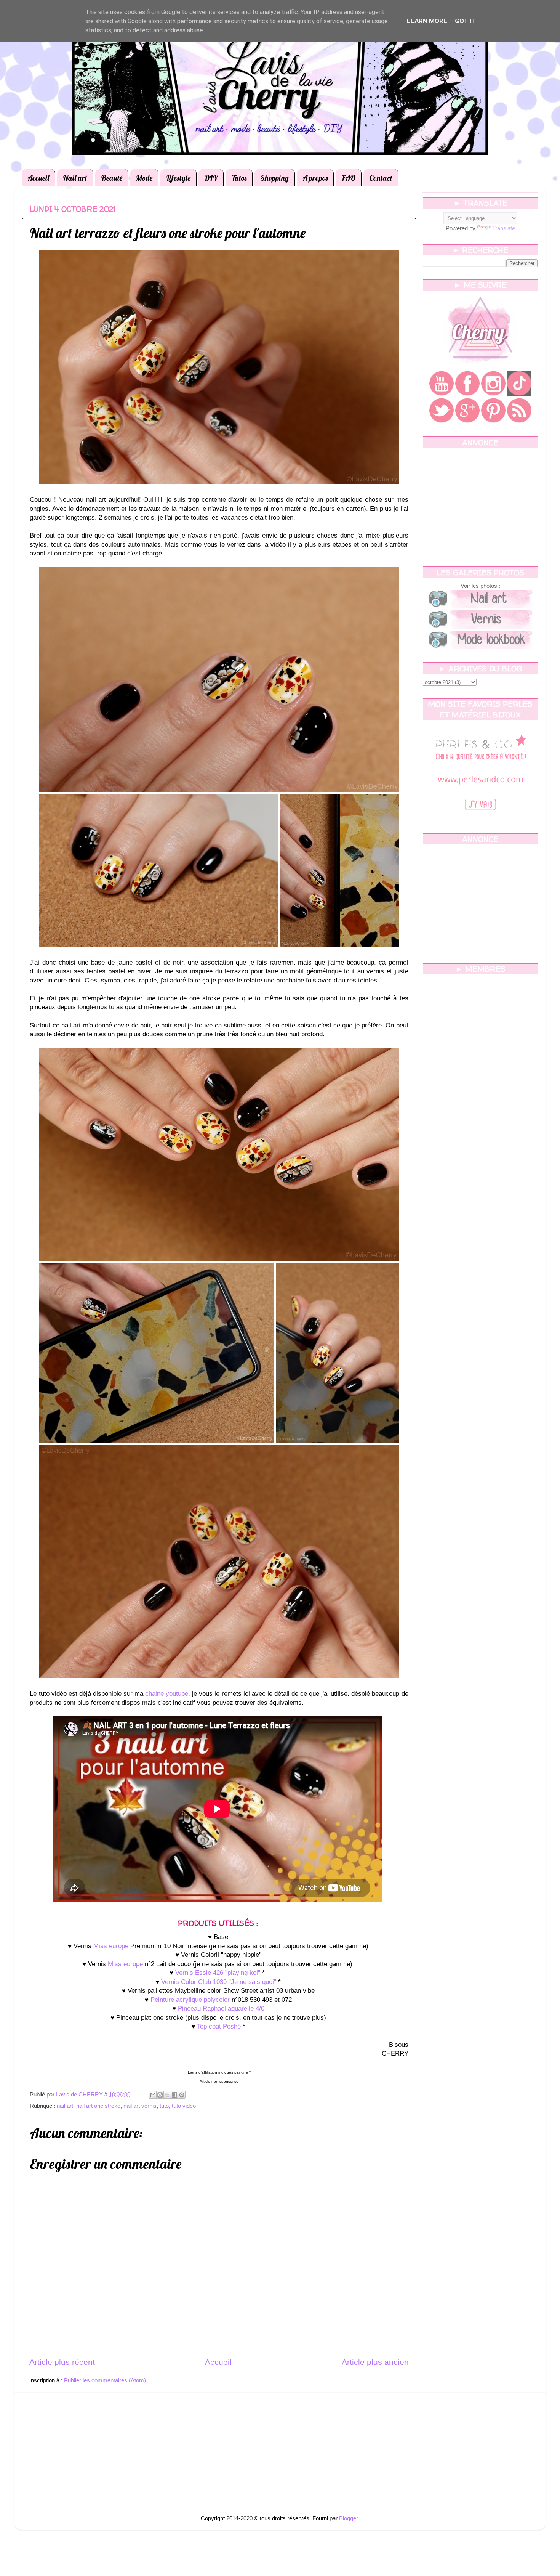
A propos (315, 178)
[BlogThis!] (160, 2095)
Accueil (38, 178)
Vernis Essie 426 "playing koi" (218, 1973)
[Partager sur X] (167, 2095)
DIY (211, 178)
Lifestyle (178, 178)
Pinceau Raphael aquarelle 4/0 (221, 2009)
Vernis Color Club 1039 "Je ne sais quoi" (219, 1982)
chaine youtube (167, 1694)
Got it (466, 21)
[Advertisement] (480, 507)
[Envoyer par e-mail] (153, 2095)
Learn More (427, 21)
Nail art (75, 178)
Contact (381, 178)
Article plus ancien (375, 2362)
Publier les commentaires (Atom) (105, 2380)
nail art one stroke (98, 2106)
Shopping (274, 178)
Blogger (348, 2518)
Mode (144, 178)
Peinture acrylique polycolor (190, 2000)
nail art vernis (140, 2106)
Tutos (239, 178)
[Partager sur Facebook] (174, 2095)
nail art (65, 2106)
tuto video (184, 2106)
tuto (164, 2106)
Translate (504, 228)
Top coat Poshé (219, 2026)
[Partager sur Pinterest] (182, 2095)
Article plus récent (62, 2362)
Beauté (112, 178)
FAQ (348, 178)
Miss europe (111, 1946)
